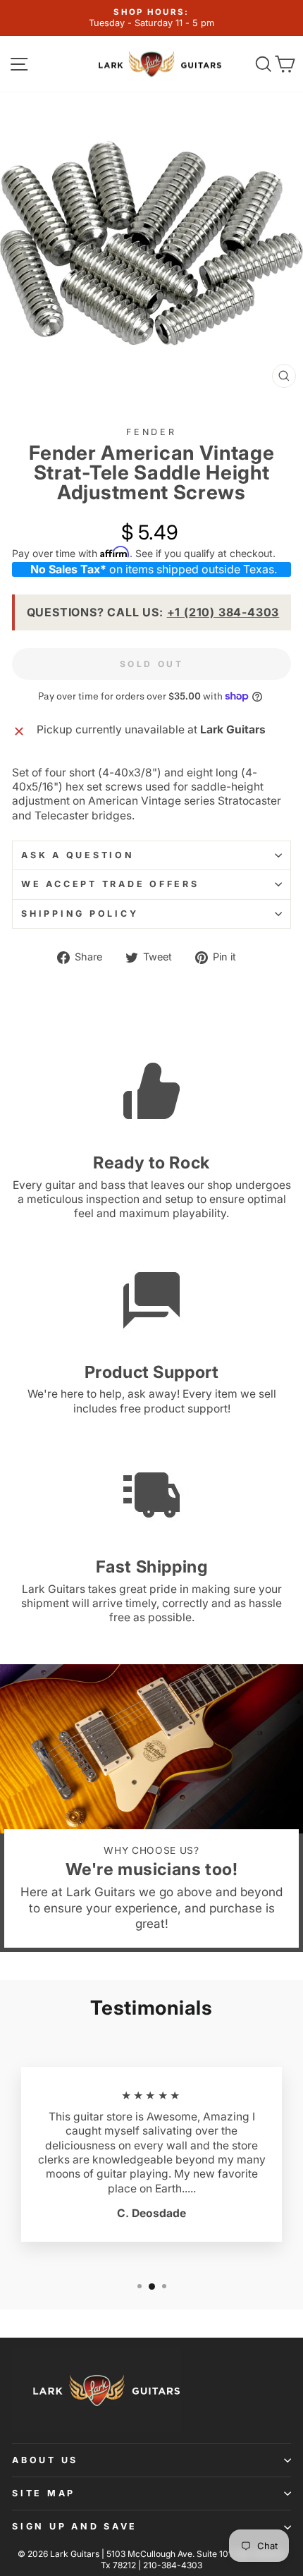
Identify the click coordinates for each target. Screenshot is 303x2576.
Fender (151, 432)
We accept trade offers (110, 884)
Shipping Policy (80, 914)
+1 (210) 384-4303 (223, 612)
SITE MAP (44, 2493)
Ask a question (78, 855)
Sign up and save (75, 2526)
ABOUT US (45, 2460)
